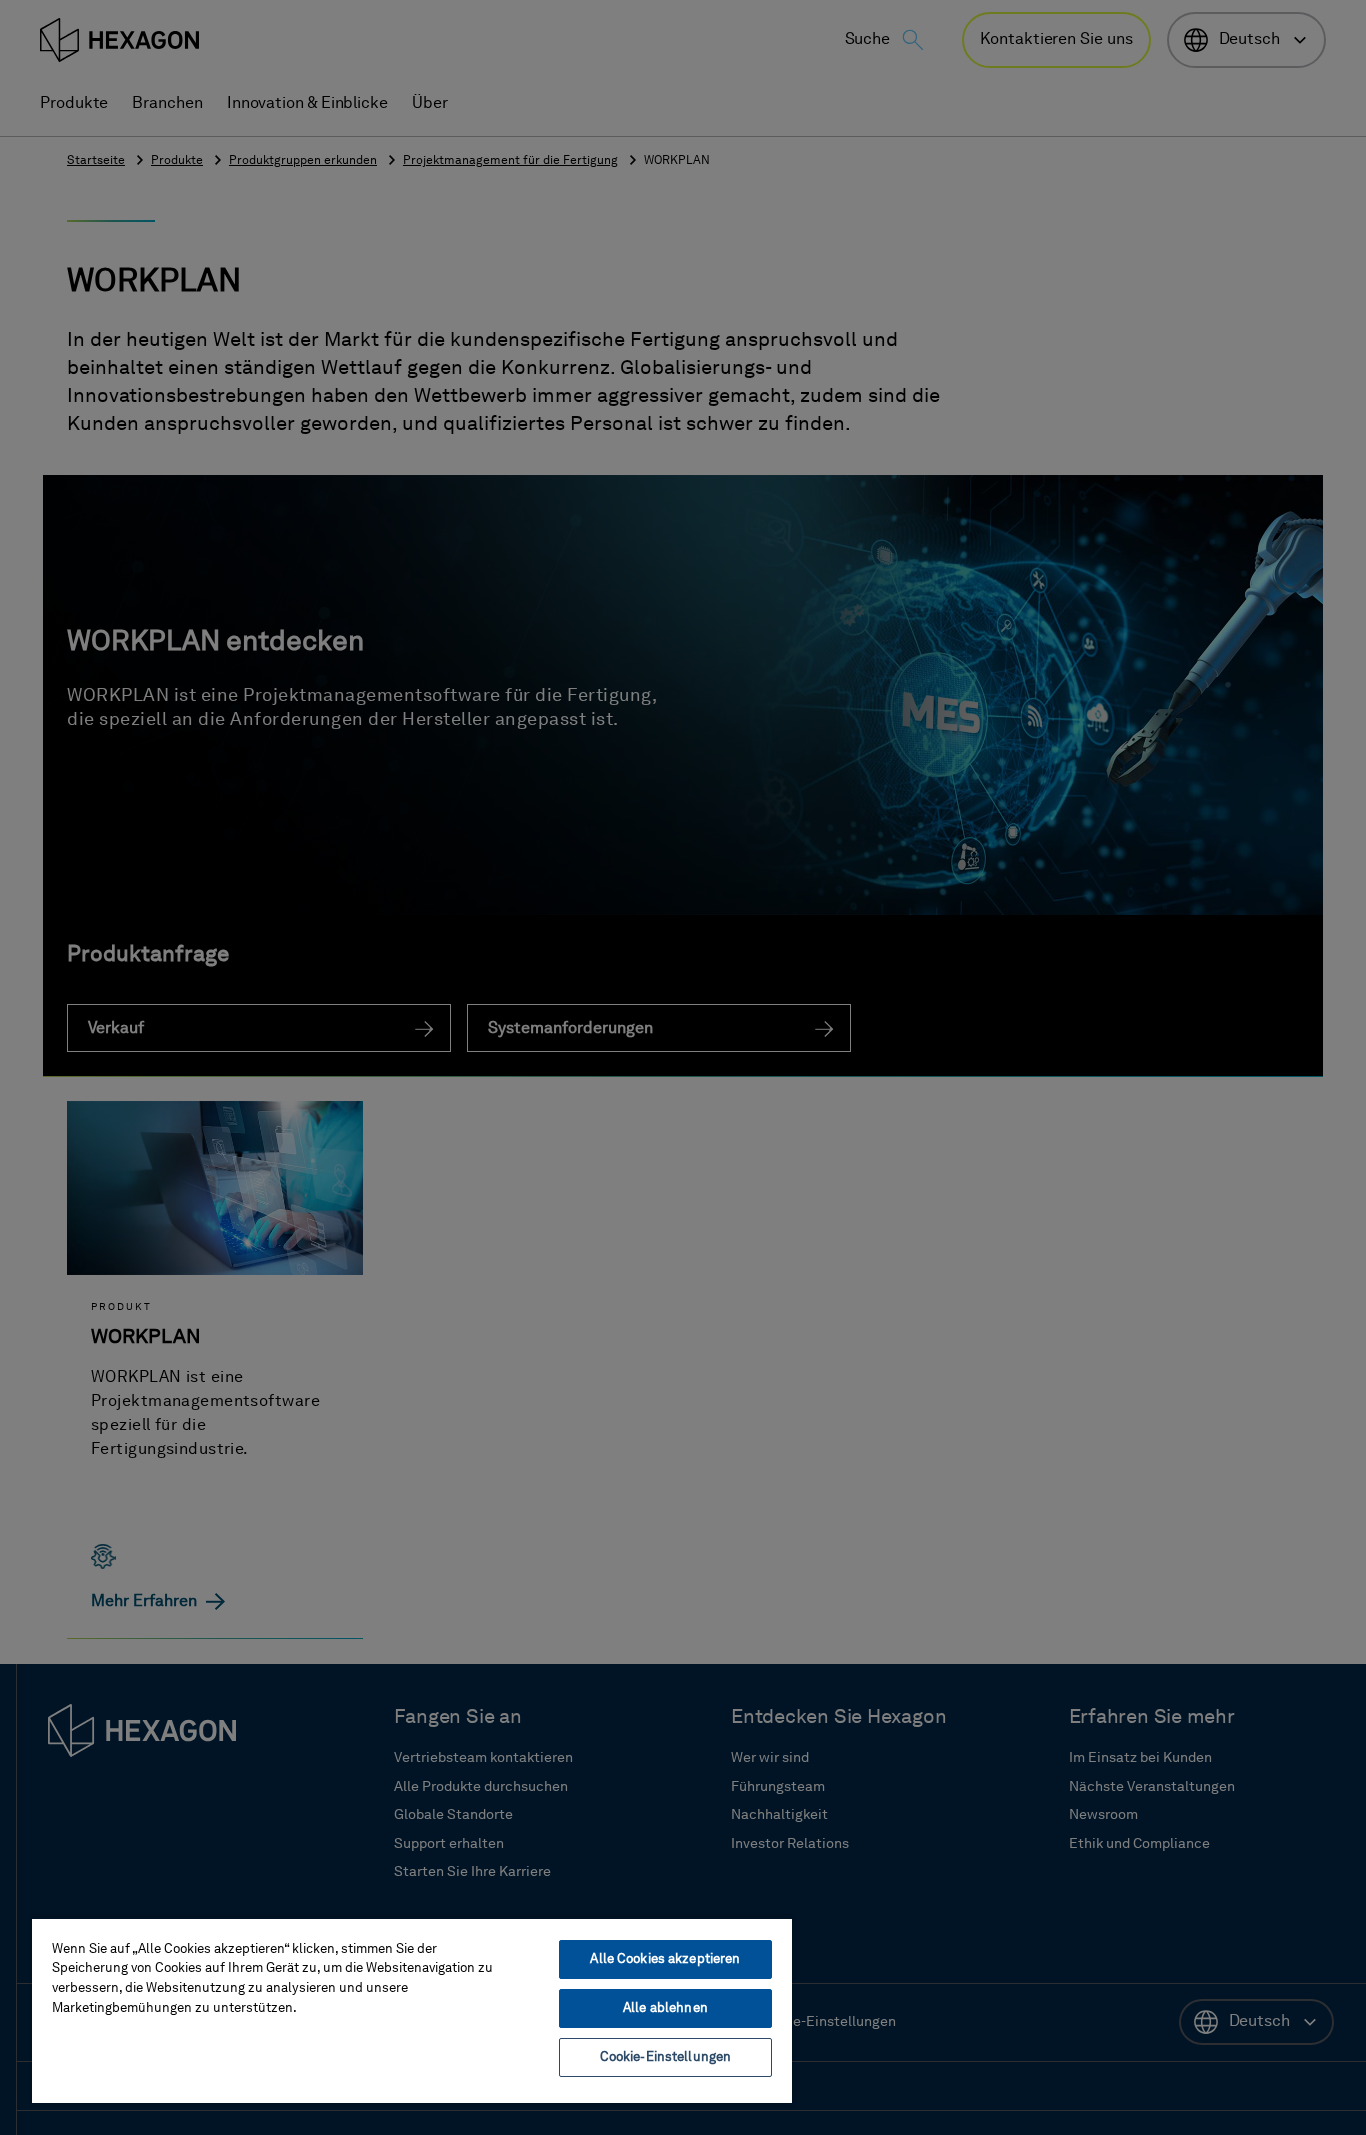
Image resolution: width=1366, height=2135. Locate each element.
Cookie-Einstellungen (666, 2057)
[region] (412, 2010)
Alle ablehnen (665, 2008)
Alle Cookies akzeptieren (665, 1959)
